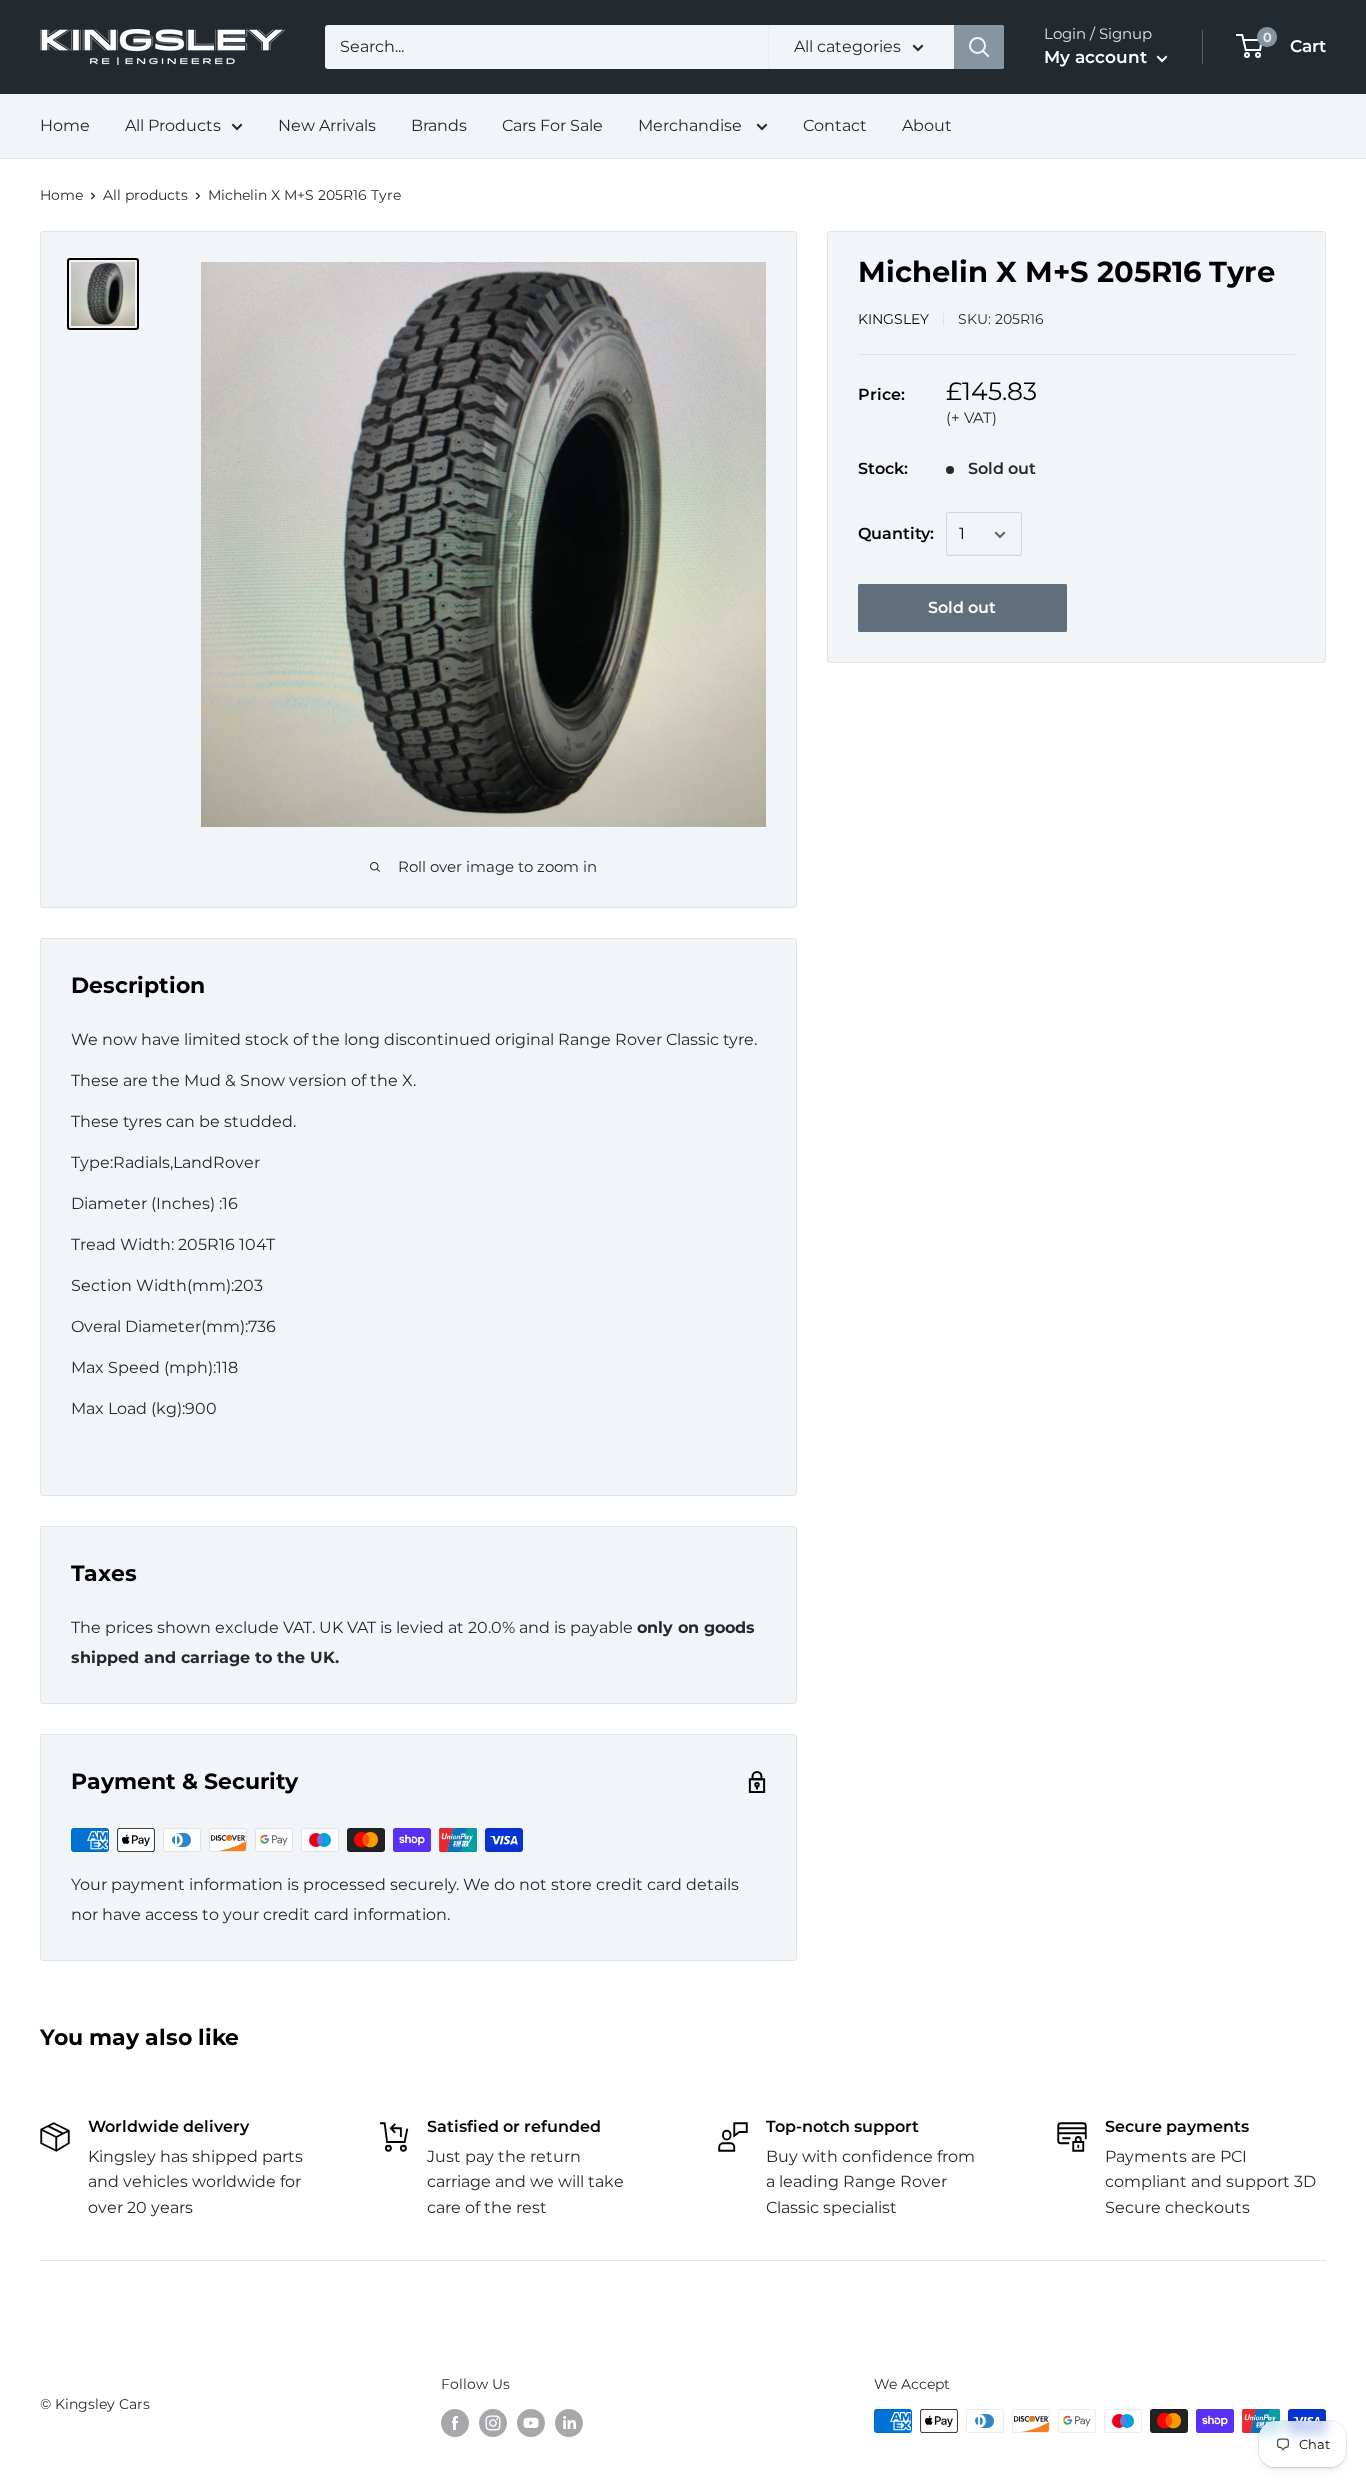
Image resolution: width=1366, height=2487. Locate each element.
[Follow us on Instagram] (493, 2423)
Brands (439, 125)
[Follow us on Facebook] (455, 2423)
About (927, 125)
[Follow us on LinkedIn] (569, 2423)
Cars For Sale (552, 125)
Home (65, 125)
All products (145, 195)
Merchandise (692, 125)
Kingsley (893, 319)
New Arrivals (327, 125)
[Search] (979, 47)
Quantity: (896, 534)
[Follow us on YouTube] (531, 2423)
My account (1098, 57)
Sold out (962, 608)
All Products (173, 125)
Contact (835, 125)
